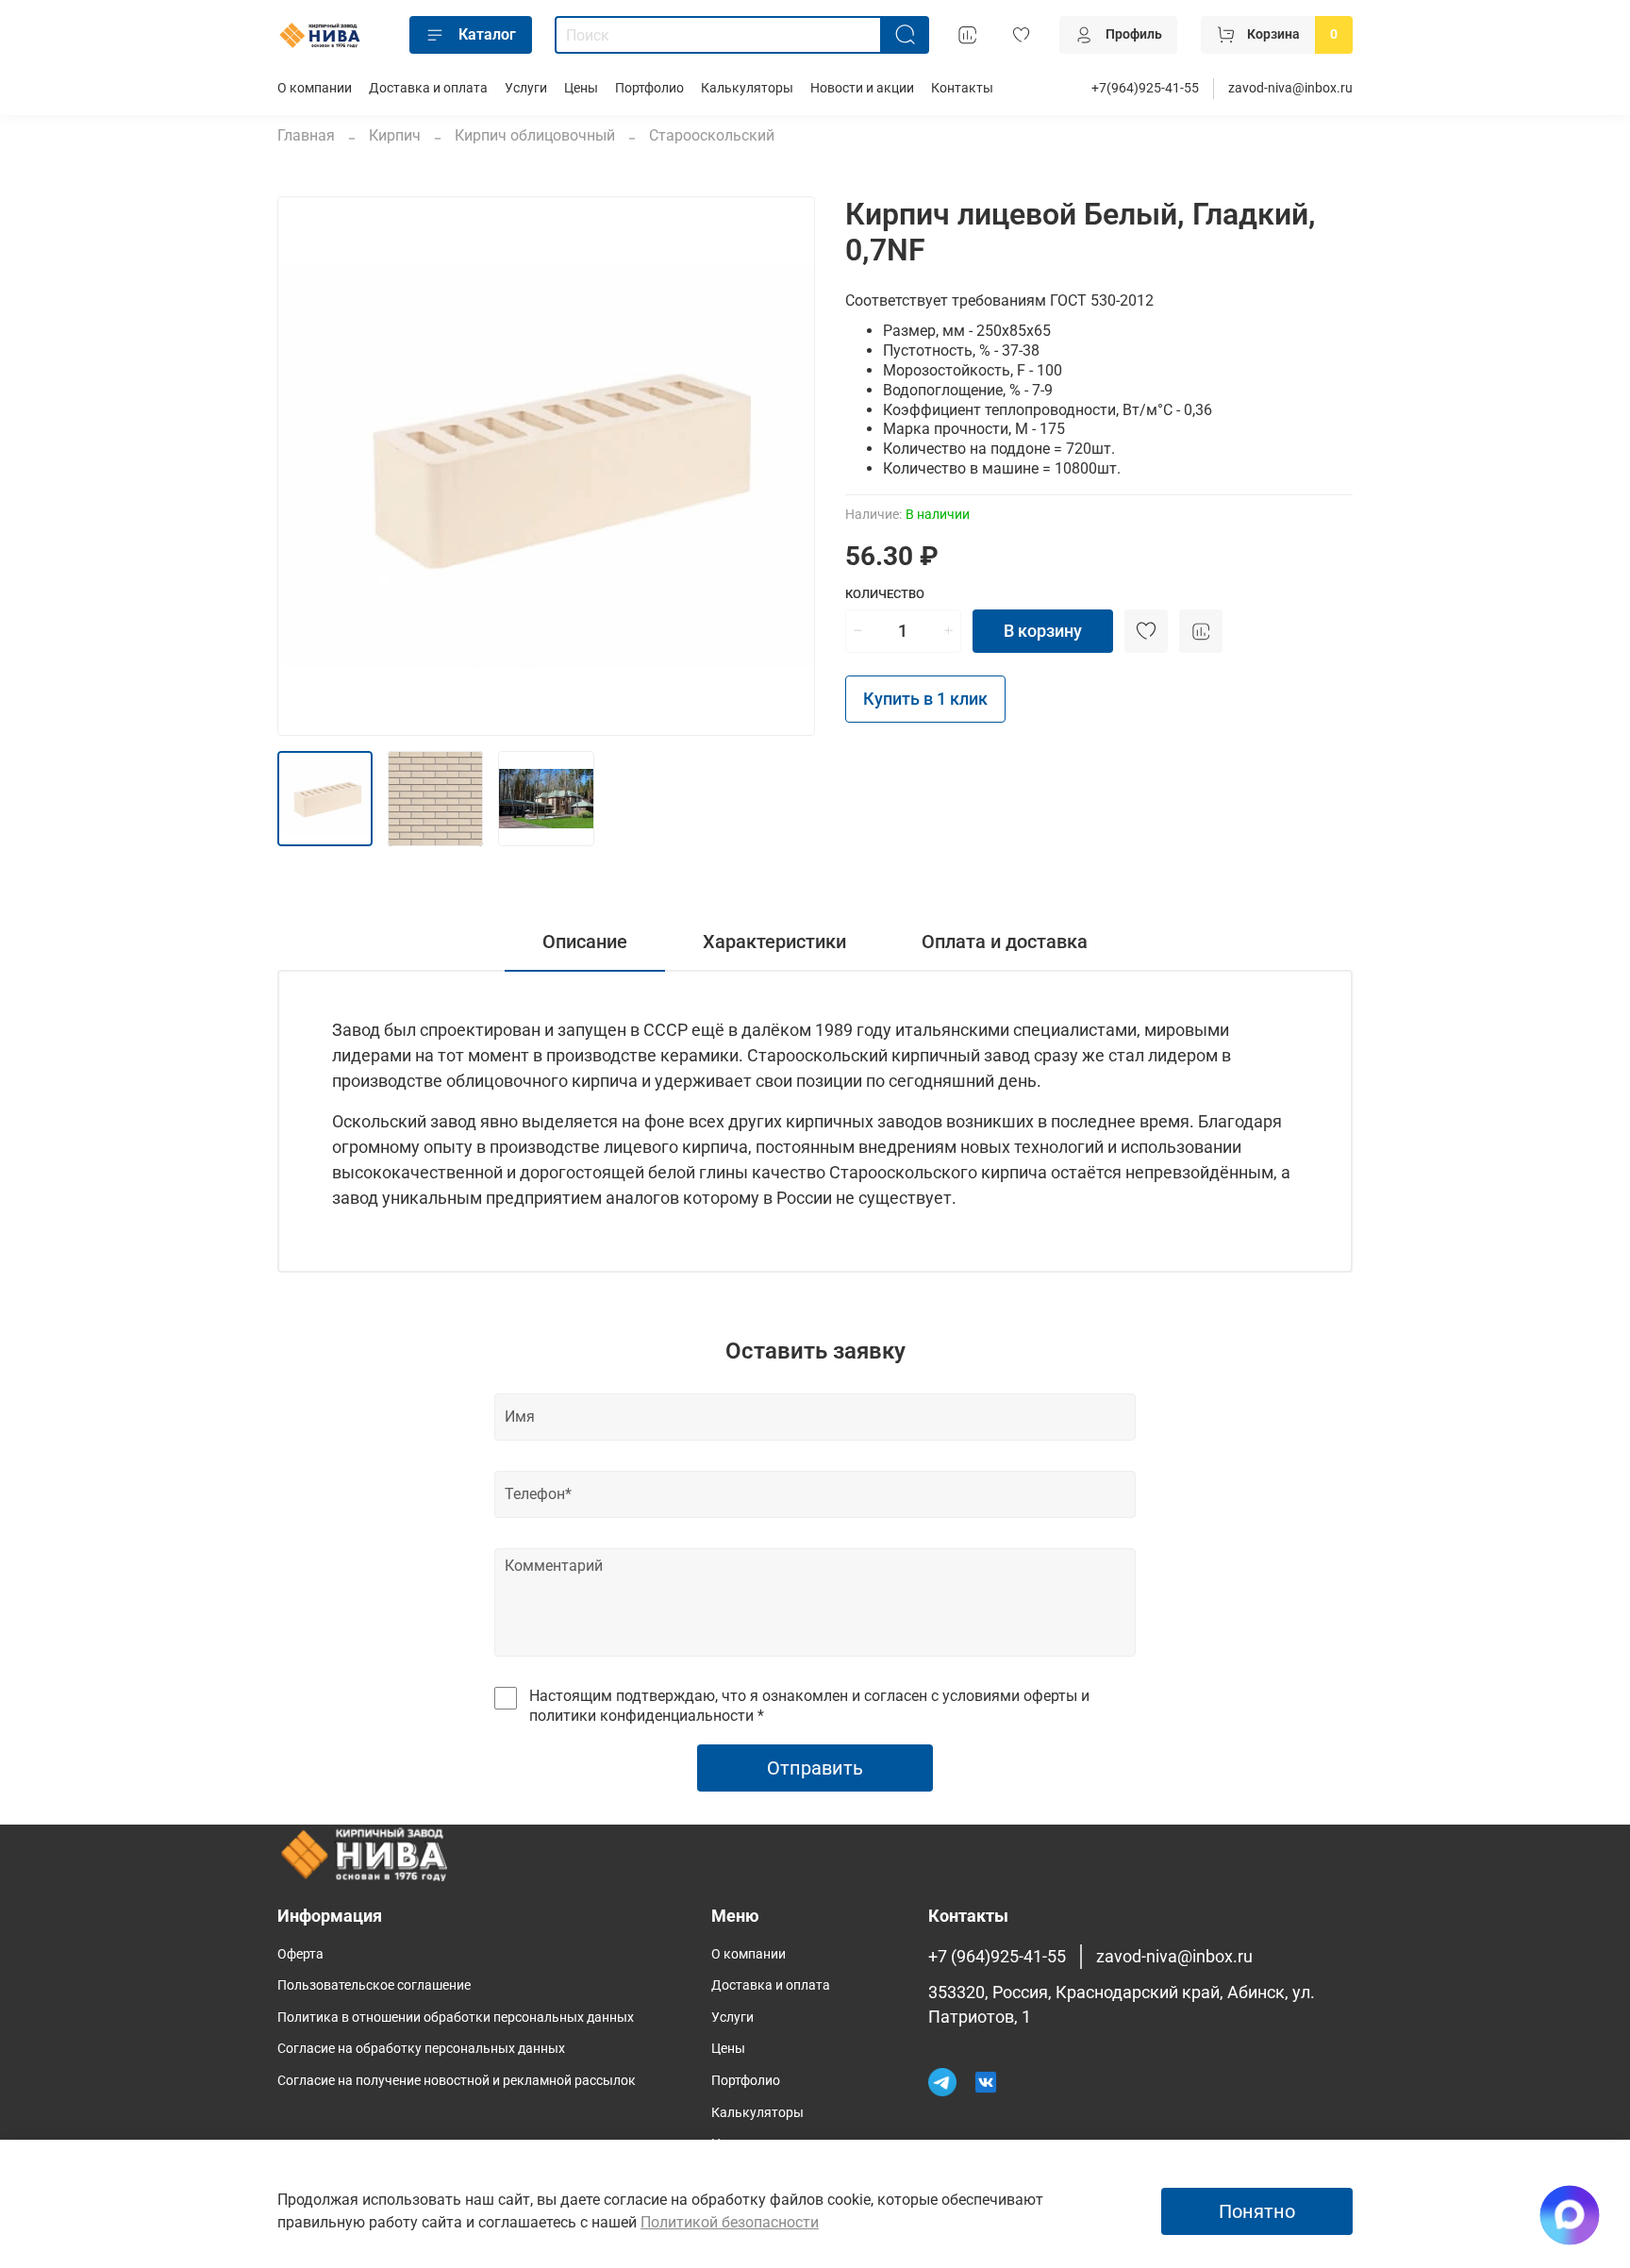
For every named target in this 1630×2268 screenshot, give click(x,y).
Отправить (815, 1768)
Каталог (487, 34)
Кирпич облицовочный (535, 135)
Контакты (962, 88)
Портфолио (649, 88)
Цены (581, 88)
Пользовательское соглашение (374, 1985)
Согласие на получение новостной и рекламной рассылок (457, 2081)
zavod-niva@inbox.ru (1290, 88)
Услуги (526, 88)
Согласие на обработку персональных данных (421, 2049)
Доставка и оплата (428, 88)
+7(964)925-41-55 (1145, 88)
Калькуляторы (747, 88)
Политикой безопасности (730, 2222)
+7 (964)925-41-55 (997, 1957)
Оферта (300, 1954)
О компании (315, 88)
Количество (885, 594)
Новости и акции (862, 88)
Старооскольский (712, 135)
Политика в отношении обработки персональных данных (456, 2018)
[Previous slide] (308, 466)
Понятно (1257, 2211)
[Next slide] (785, 466)
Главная (306, 135)
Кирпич (395, 135)
